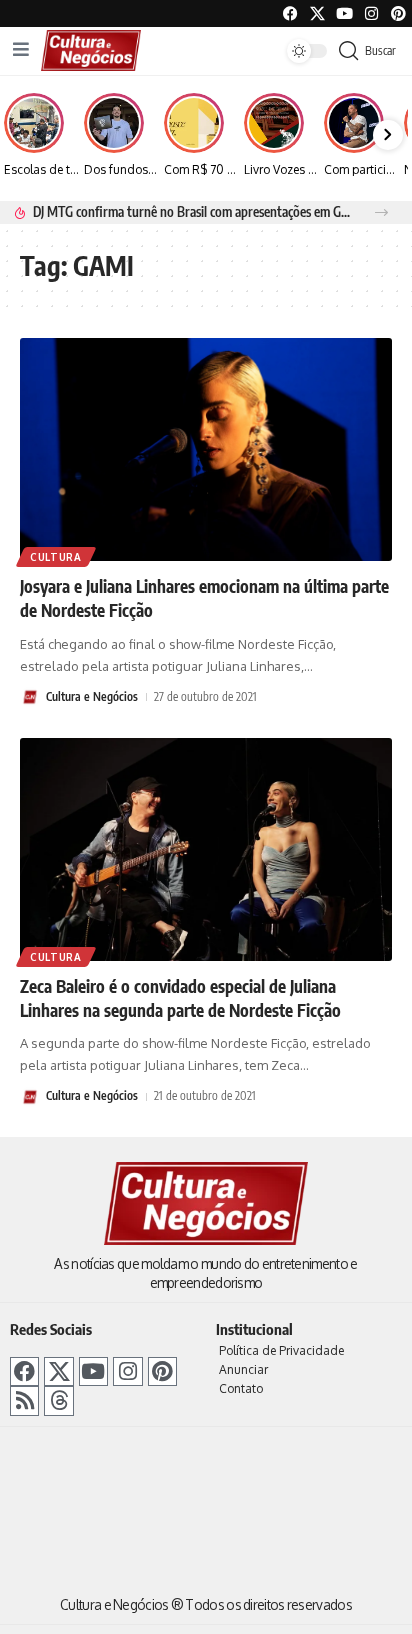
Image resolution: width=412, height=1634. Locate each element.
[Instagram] (127, 1371)
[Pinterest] (398, 13)
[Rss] (24, 1400)
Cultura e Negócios (92, 696)
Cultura (56, 557)
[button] (381, 212)
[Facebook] (290, 13)
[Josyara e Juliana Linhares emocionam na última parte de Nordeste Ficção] (206, 449)
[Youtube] (344, 13)
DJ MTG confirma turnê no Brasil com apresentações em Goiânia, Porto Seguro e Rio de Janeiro (192, 211)
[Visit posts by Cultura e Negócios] (30, 697)
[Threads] (58, 1400)
